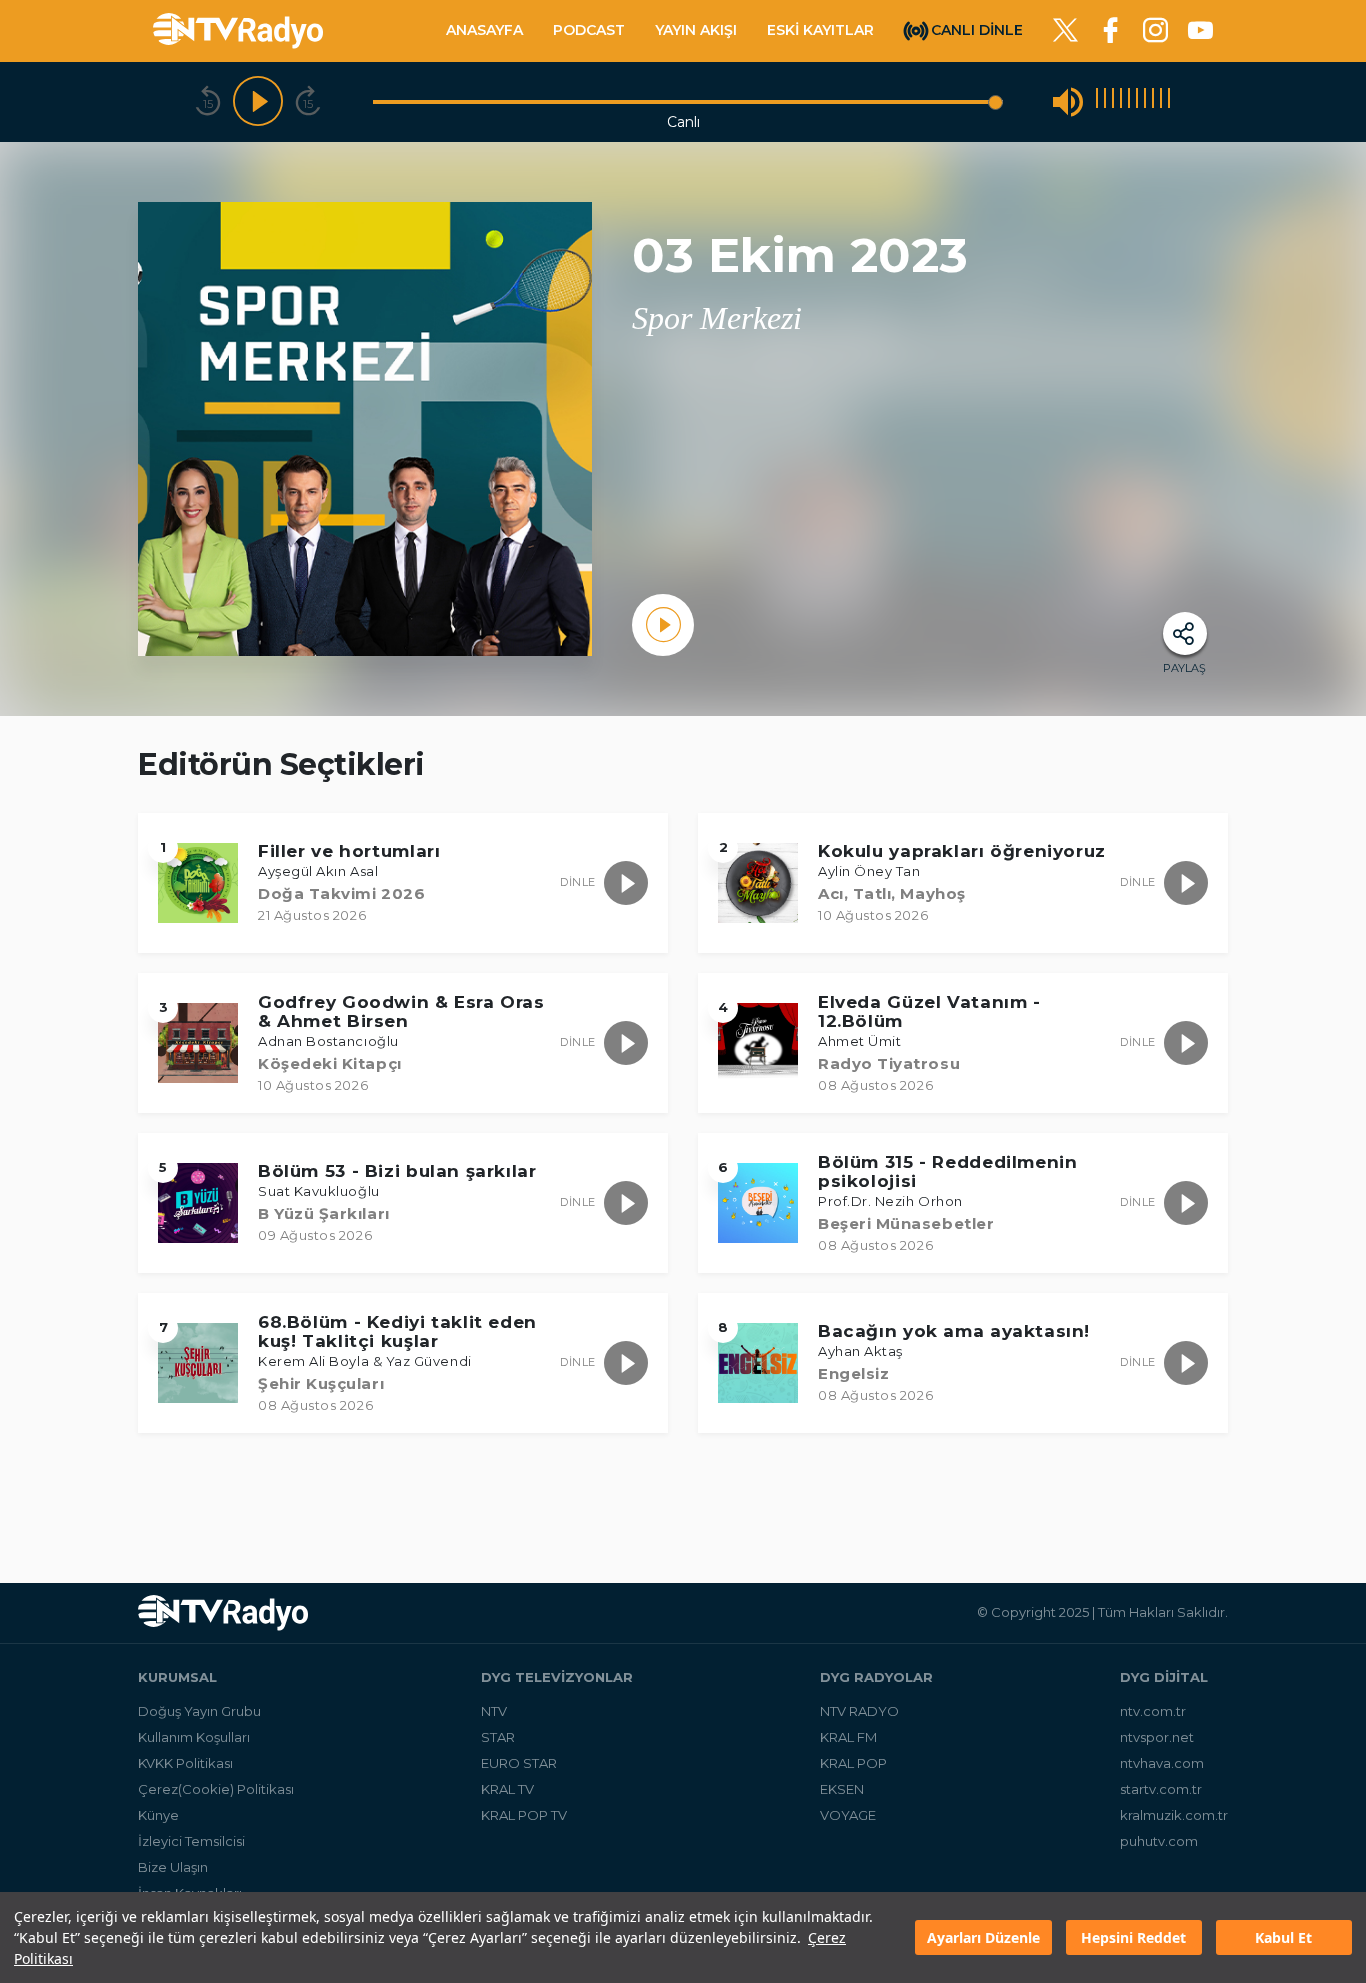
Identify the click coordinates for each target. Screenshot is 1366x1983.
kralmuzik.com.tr (1174, 1815)
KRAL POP (853, 1763)
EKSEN (842, 1789)
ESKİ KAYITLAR (820, 30)
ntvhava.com (1162, 1763)
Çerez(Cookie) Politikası (216, 1789)
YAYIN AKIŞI (696, 30)
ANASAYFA (484, 30)
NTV (494, 1711)
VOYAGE (848, 1815)
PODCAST (589, 30)
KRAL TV (507, 1789)
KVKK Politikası (185, 1763)
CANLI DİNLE (977, 29)
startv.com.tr (1161, 1789)
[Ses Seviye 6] (1137, 101)
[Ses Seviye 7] (1145, 101)
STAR (498, 1737)
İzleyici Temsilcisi (191, 1841)
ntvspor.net (1157, 1737)
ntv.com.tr (1153, 1711)
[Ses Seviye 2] (1105, 101)
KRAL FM (848, 1737)
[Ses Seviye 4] (1121, 101)
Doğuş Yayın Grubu (199, 1711)
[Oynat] (258, 102)
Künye (158, 1815)
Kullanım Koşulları (194, 1737)
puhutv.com (1159, 1841)
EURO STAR (519, 1763)
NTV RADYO (859, 1711)
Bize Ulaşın (173, 1867)
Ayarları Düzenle (983, 1937)
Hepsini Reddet (1133, 1937)
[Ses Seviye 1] (1097, 101)
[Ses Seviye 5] (1129, 101)
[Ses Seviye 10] (1169, 101)
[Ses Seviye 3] (1113, 101)
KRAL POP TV (524, 1815)
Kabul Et (1283, 1937)
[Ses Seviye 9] (1161, 101)
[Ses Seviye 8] (1153, 101)
